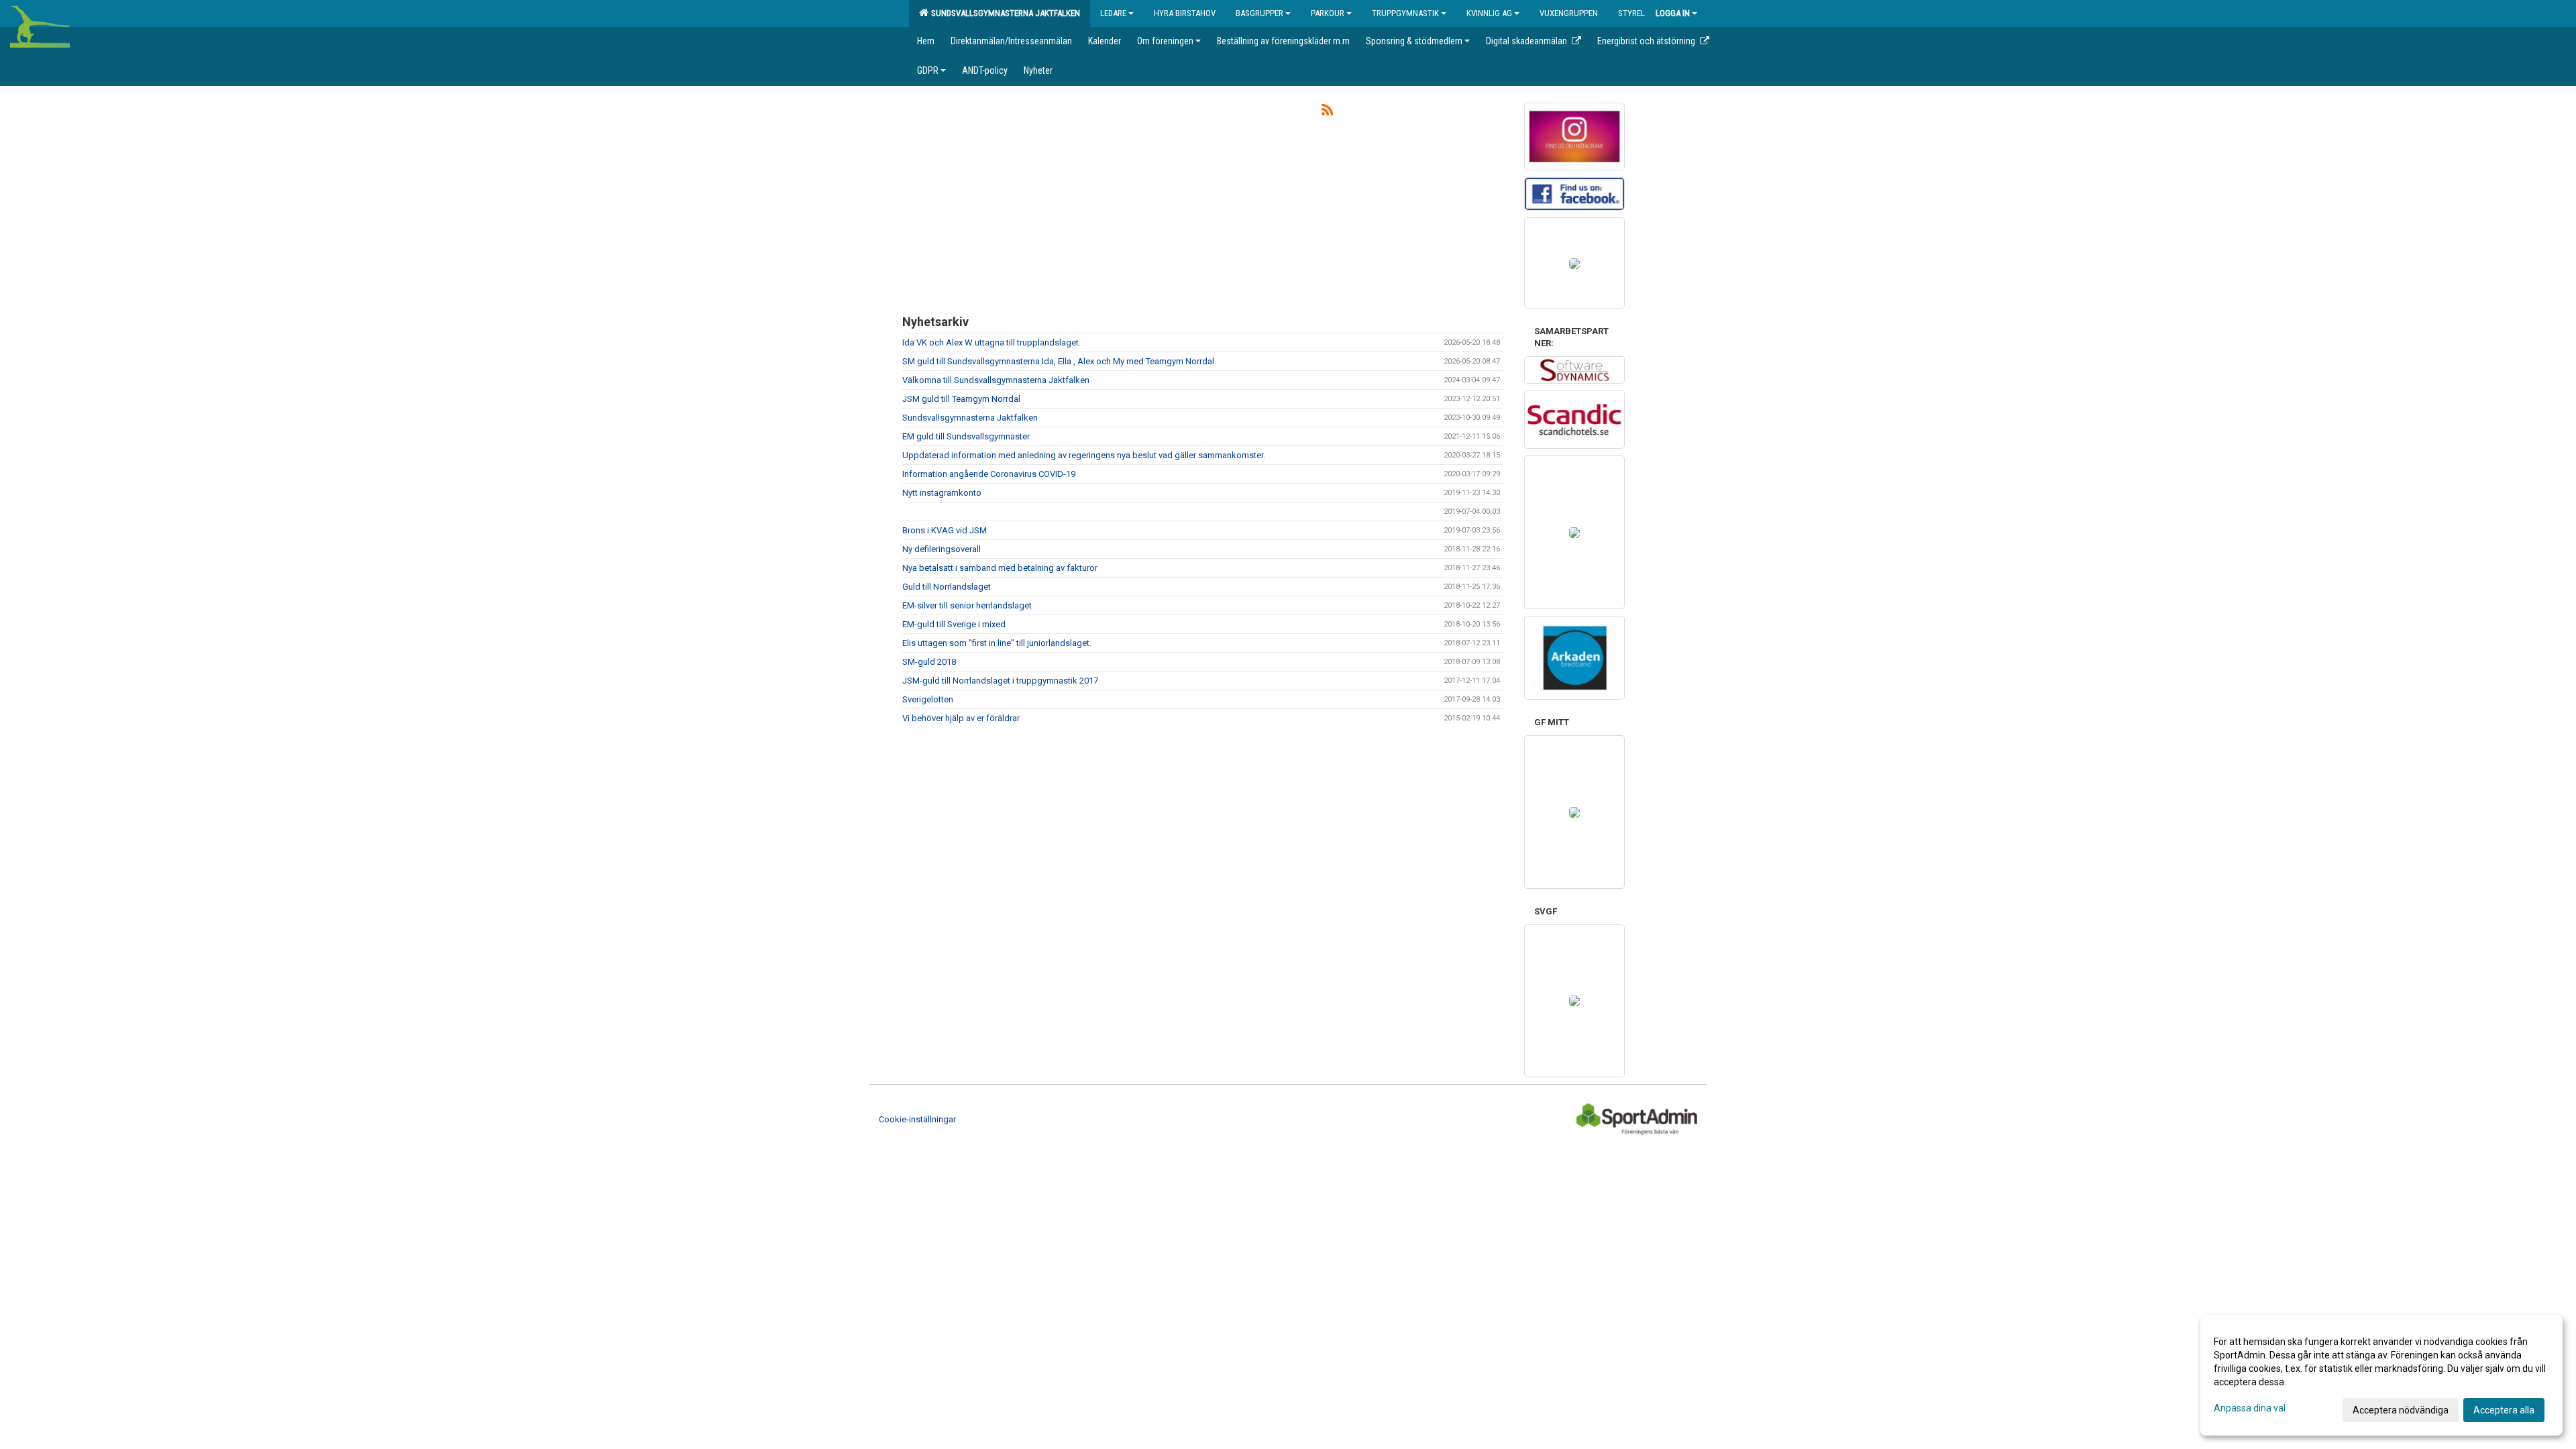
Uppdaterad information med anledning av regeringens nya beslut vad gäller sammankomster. (1084, 455)
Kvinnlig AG (1489, 13)
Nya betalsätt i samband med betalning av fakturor (1000, 568)
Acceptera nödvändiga (2401, 1410)
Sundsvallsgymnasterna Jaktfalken (1004, 13)
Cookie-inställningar (917, 1119)
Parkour (1328, 13)
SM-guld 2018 (929, 662)
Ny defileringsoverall (942, 549)
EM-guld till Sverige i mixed (954, 624)
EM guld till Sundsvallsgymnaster (966, 436)
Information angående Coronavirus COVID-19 (989, 474)
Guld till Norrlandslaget (947, 587)
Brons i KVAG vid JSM (945, 530)
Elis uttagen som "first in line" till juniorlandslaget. (997, 643)
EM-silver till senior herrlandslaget (967, 605)
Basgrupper (1259, 13)
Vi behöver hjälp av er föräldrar (961, 718)
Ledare (1113, 13)
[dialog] (2381, 1375)
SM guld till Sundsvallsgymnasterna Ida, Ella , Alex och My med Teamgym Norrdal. (1059, 361)
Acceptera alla (2504, 1410)
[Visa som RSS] (1327, 112)
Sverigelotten (928, 699)
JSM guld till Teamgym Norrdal (961, 399)
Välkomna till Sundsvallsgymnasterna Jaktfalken (996, 380)
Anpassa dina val (2250, 1408)
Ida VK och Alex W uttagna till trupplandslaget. (991, 342)
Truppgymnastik (1405, 13)
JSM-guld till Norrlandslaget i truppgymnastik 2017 (1000, 681)
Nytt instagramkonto (942, 493)
